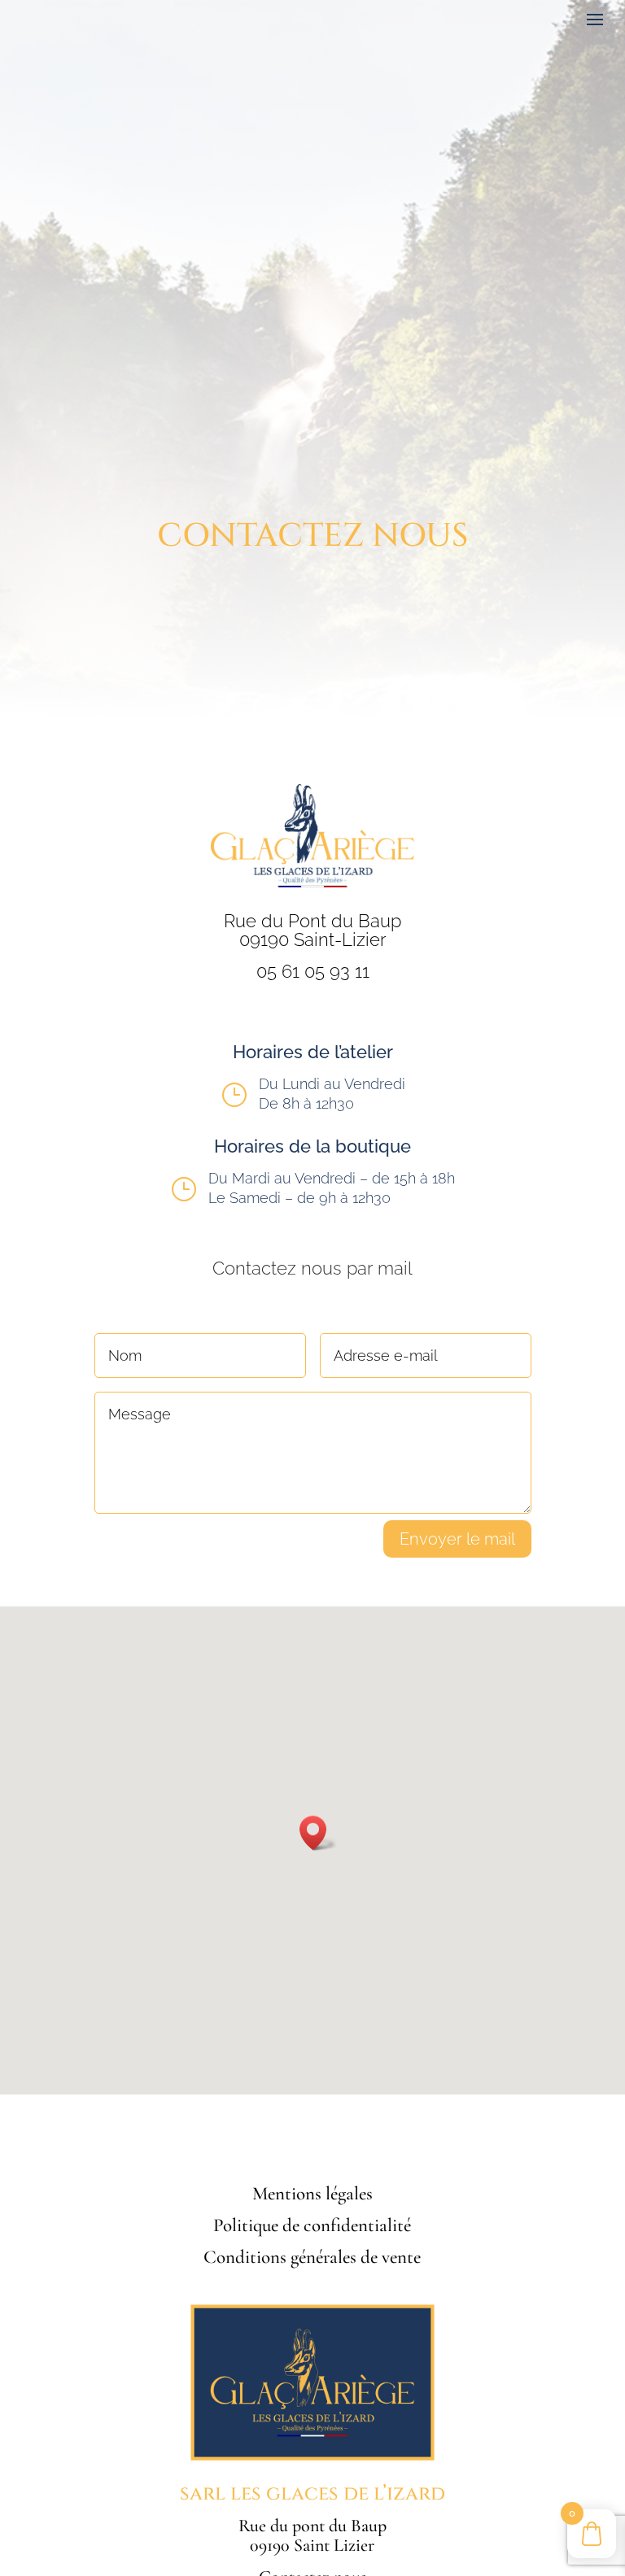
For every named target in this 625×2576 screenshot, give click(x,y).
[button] (318, 1833)
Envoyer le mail (457, 1539)
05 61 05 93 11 (313, 971)
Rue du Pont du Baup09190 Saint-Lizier (312, 931)
